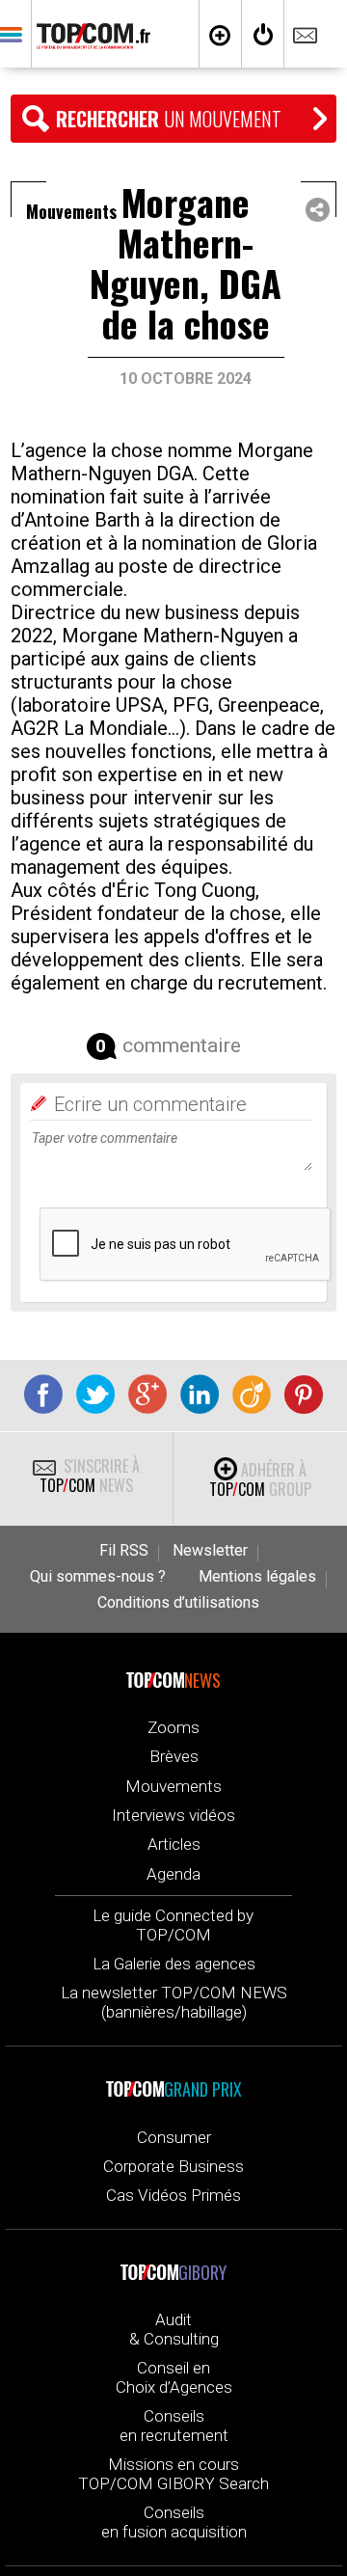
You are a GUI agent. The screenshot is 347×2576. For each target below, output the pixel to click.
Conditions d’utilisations (178, 1603)
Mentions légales (257, 1577)
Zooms (173, 1727)
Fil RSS (124, 1551)
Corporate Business (173, 2166)
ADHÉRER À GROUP (260, 1479)
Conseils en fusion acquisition (174, 2522)
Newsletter (210, 1551)
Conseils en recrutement (174, 2426)
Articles (174, 1844)
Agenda (173, 1874)
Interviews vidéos (173, 1815)
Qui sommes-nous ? (98, 1577)
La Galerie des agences (174, 1964)
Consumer (174, 2137)
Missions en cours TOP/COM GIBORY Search (173, 2474)
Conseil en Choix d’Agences (174, 2377)
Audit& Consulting (174, 2329)
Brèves (174, 1756)
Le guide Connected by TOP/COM (173, 1925)
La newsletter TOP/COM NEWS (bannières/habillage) (174, 2002)
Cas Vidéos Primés (173, 2195)
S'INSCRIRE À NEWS (90, 1476)
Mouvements (173, 1786)
